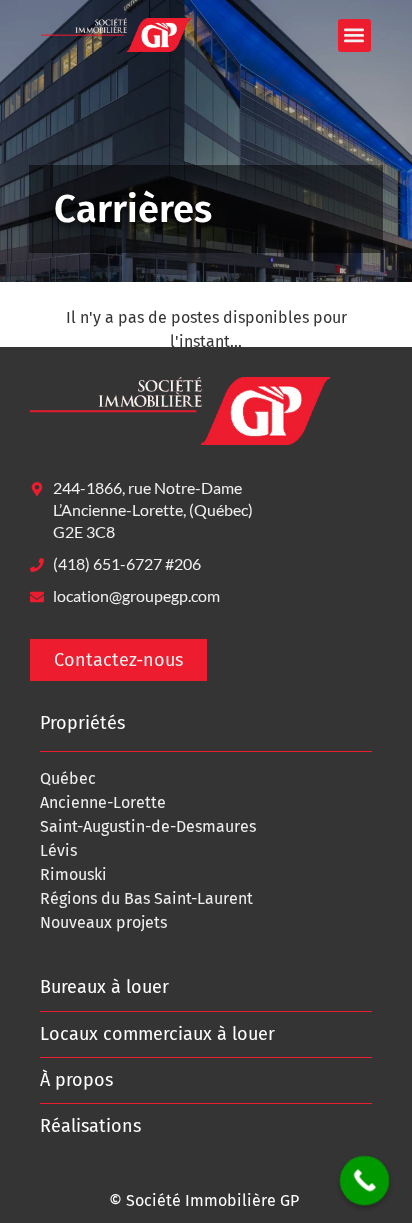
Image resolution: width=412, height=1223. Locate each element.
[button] (354, 35)
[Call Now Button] (365, 1181)
